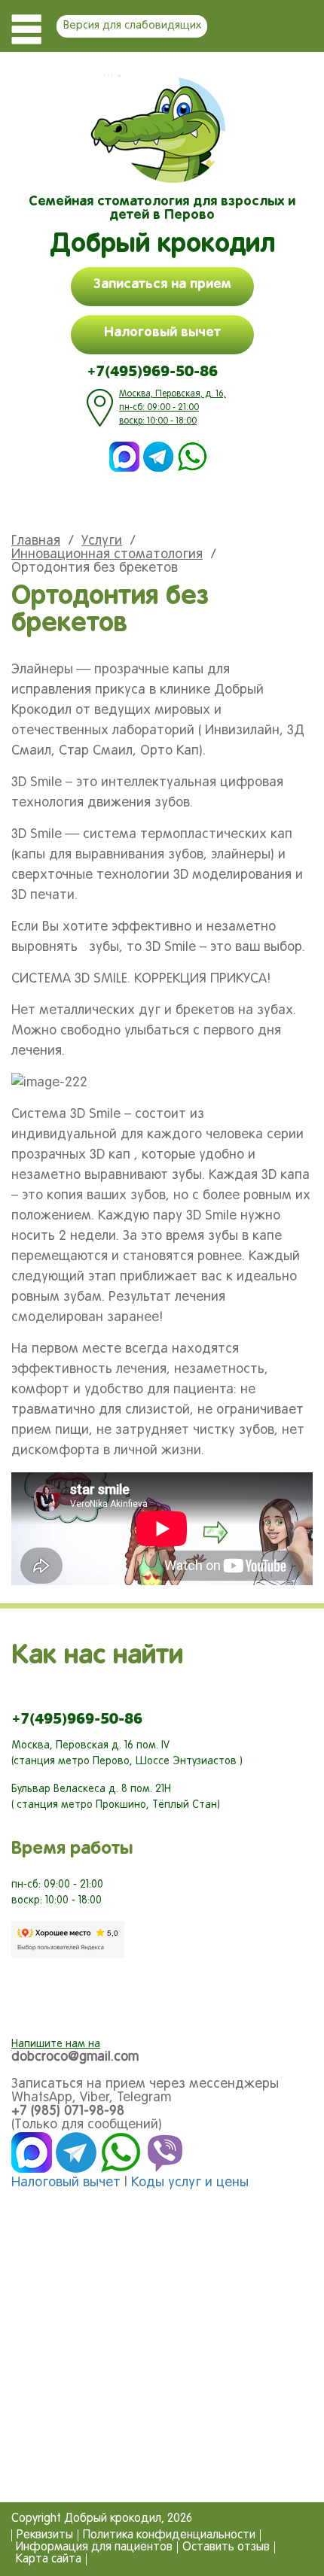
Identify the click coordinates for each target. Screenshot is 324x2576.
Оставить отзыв (226, 2547)
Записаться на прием (162, 284)
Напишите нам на (56, 2044)
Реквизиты (45, 2535)
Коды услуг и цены (190, 2183)
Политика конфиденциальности (169, 2535)
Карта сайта (49, 2559)
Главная (36, 541)
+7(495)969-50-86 (152, 371)
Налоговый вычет (162, 333)
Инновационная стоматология (107, 555)
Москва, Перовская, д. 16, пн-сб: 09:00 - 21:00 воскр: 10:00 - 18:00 (173, 408)
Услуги (102, 541)
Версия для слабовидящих (132, 26)
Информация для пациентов (94, 2547)
